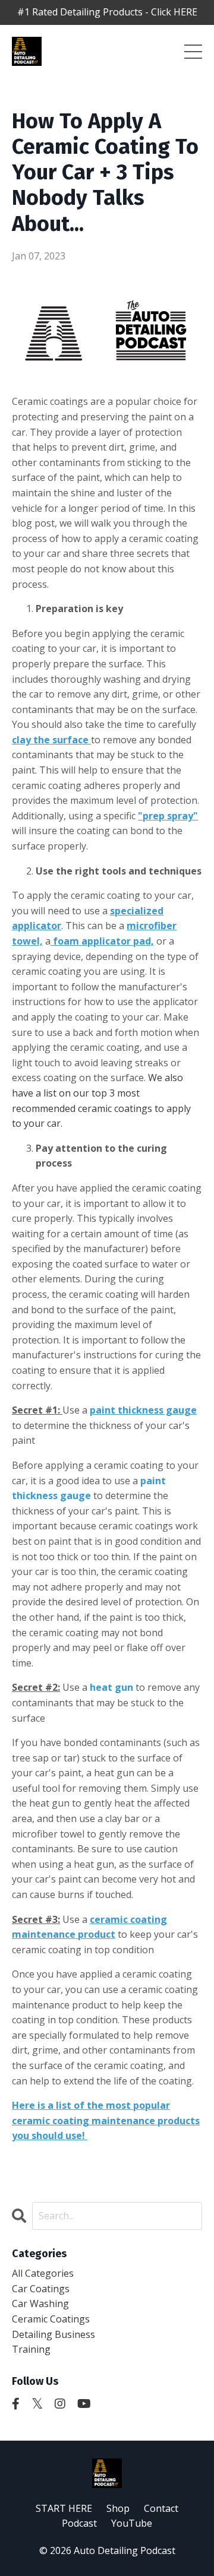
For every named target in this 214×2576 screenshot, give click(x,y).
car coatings (41, 2289)
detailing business (53, 2334)
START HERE (64, 2508)
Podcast (79, 2523)
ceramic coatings (51, 2319)
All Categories (43, 2273)
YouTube (132, 2523)
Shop (118, 2508)
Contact (161, 2508)
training (31, 2349)
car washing (40, 2303)
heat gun (111, 1687)
